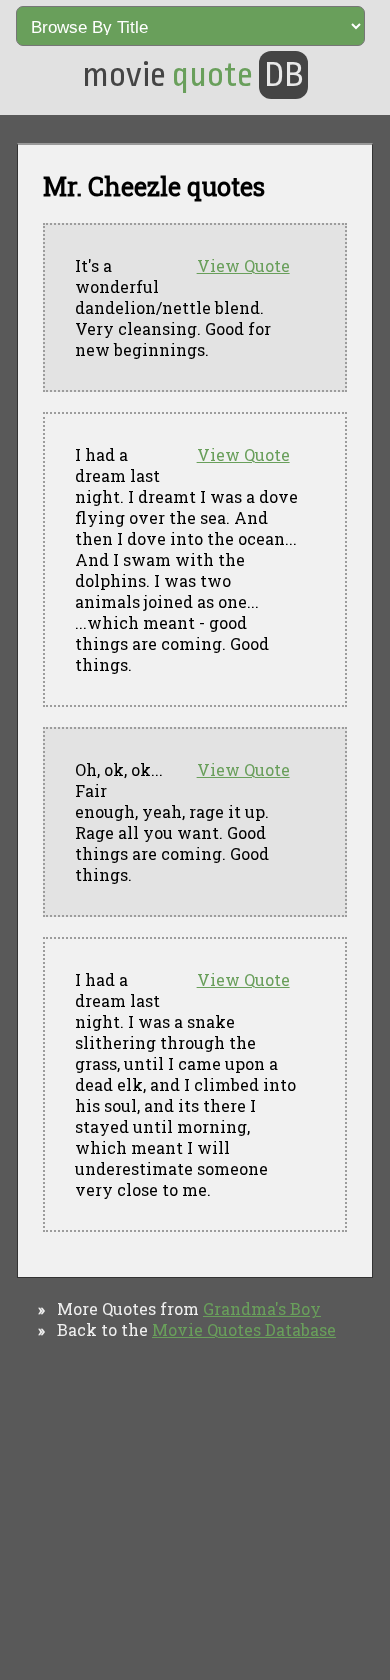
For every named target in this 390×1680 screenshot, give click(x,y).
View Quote (243, 265)
